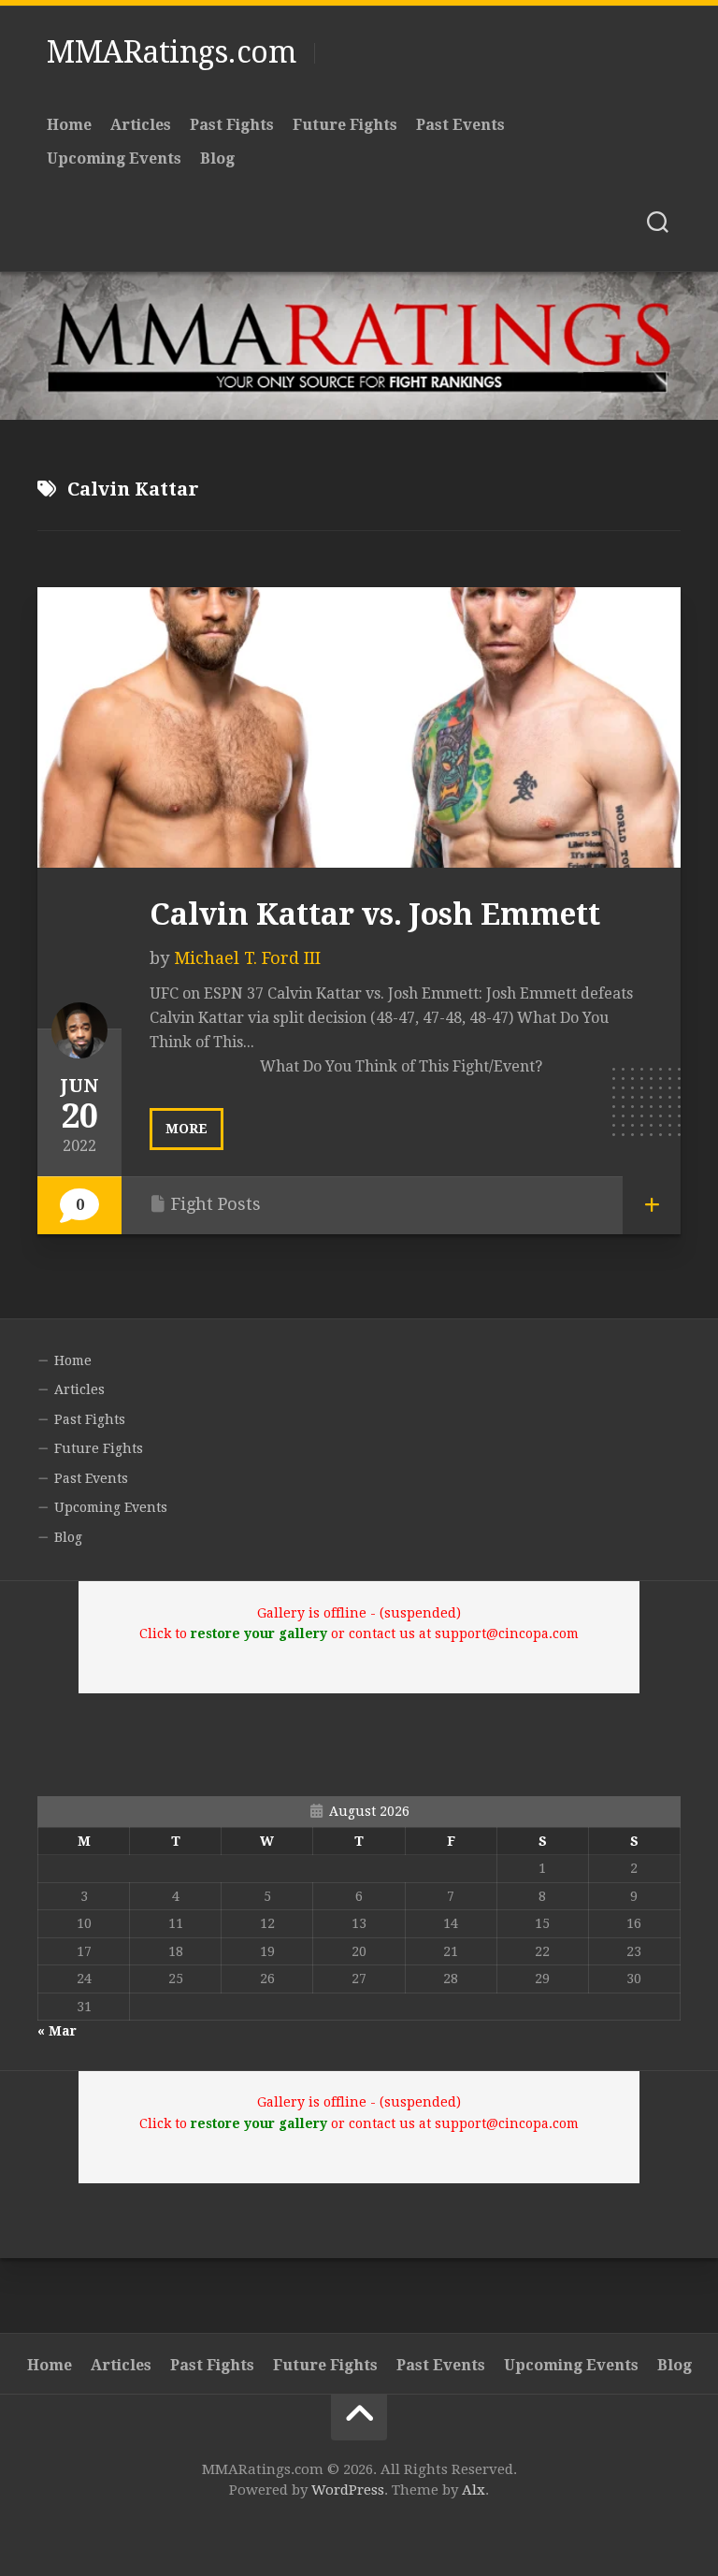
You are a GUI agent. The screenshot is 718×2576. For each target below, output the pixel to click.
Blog (217, 158)
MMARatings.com (171, 52)
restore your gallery (259, 1633)
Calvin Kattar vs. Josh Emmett (375, 914)
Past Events (460, 125)
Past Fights (232, 125)
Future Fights (345, 125)
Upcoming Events (114, 158)
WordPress (348, 2490)
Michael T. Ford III (247, 958)
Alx (474, 2490)
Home (69, 125)
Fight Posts (216, 1204)
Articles (141, 125)
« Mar (57, 2031)
